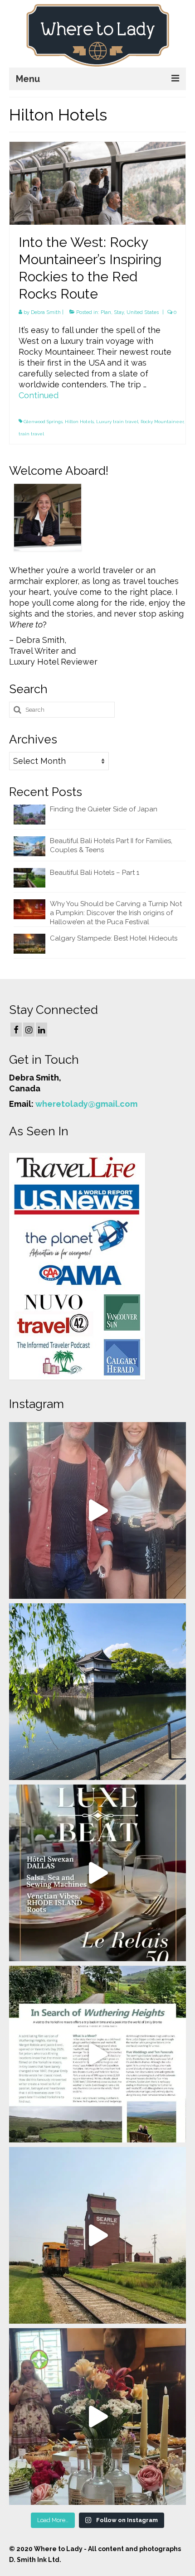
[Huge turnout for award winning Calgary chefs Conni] (97, 1510)
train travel (31, 434)
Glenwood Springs (43, 422)
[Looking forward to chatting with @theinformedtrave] (97, 1692)
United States (143, 312)
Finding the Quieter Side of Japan (104, 809)
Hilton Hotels (79, 422)
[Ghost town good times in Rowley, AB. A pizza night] (97, 2235)
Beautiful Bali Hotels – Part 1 (95, 873)
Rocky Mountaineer (162, 422)
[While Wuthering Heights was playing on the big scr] (97, 2054)
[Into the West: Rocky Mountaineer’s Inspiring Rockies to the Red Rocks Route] (97, 182)
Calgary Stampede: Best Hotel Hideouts (114, 938)
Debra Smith (46, 312)
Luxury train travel (117, 422)
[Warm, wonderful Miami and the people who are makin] (97, 1873)
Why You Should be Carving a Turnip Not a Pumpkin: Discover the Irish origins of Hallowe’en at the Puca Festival (116, 913)
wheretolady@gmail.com (86, 1104)
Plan (106, 312)
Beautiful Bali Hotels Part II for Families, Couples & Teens (111, 845)
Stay (119, 312)
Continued (39, 395)
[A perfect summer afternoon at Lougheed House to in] (97, 2417)
